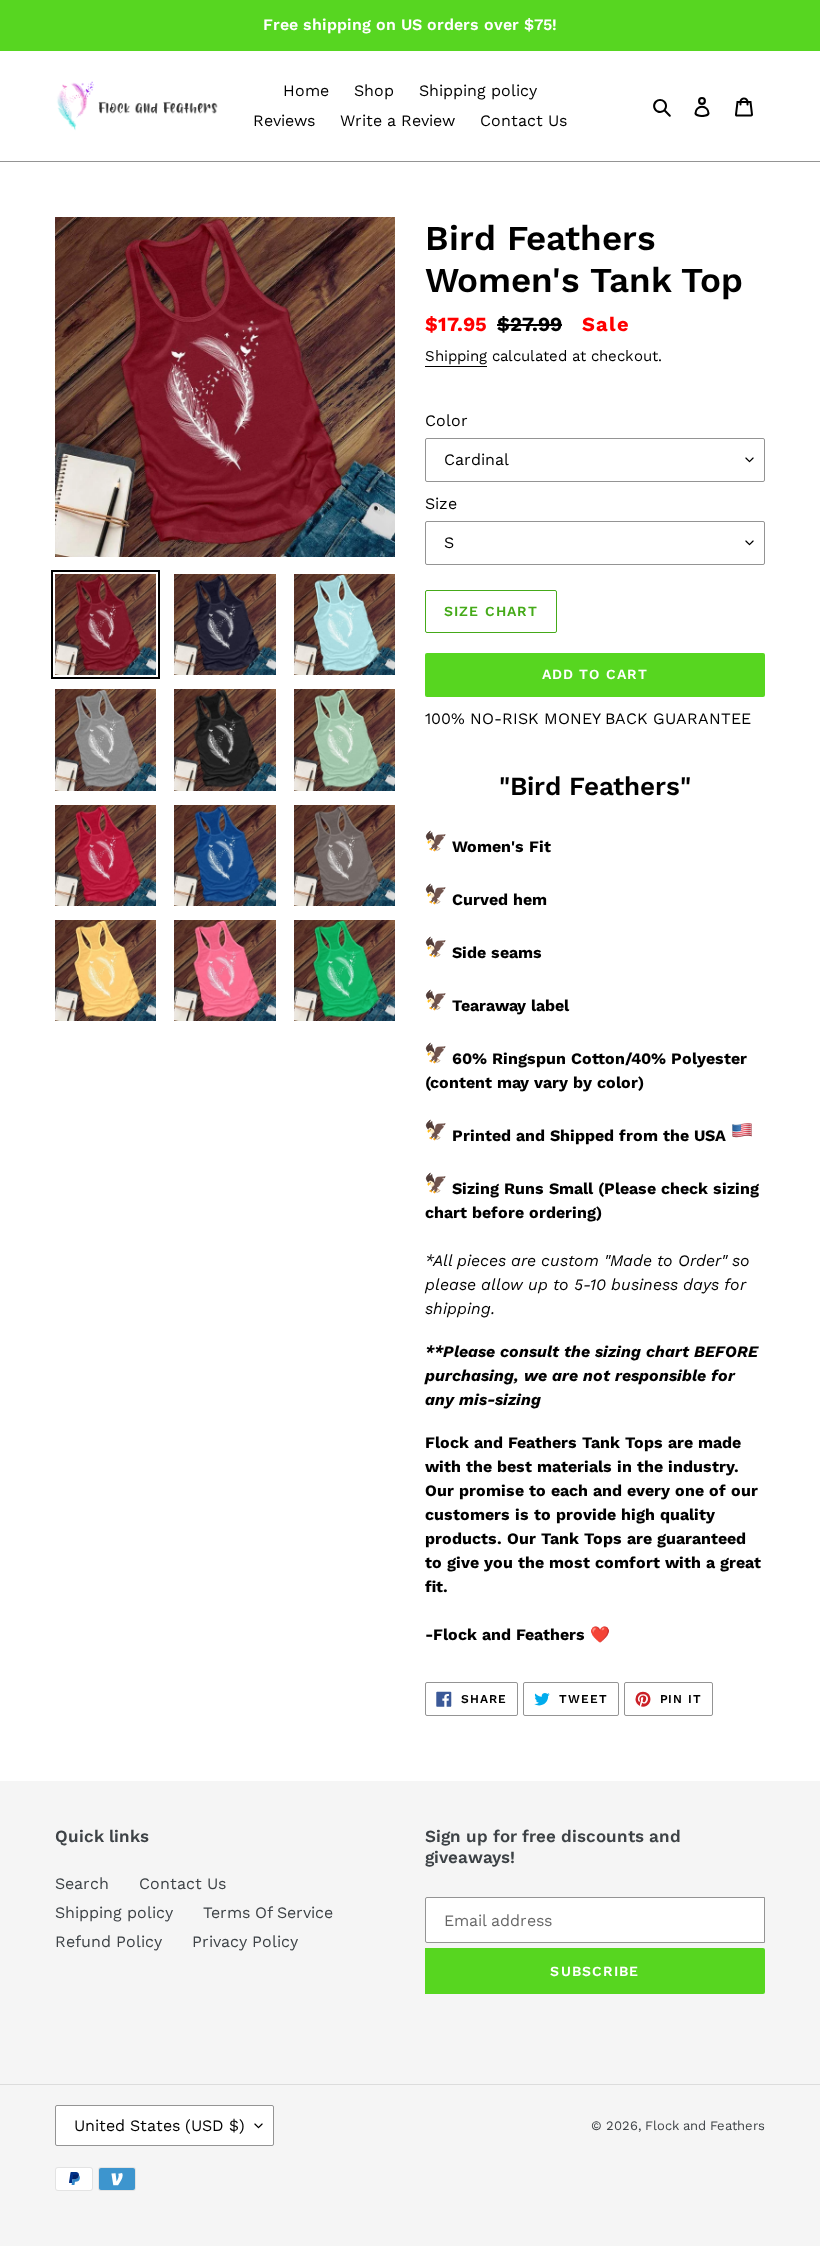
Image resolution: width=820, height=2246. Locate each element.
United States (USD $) (159, 2125)
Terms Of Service (268, 1912)
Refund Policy (108, 1941)
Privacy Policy (245, 1941)
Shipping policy (114, 1912)
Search (82, 1883)
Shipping (456, 356)
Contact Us (182, 1883)
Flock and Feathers (705, 2125)
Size (441, 503)
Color (446, 420)
